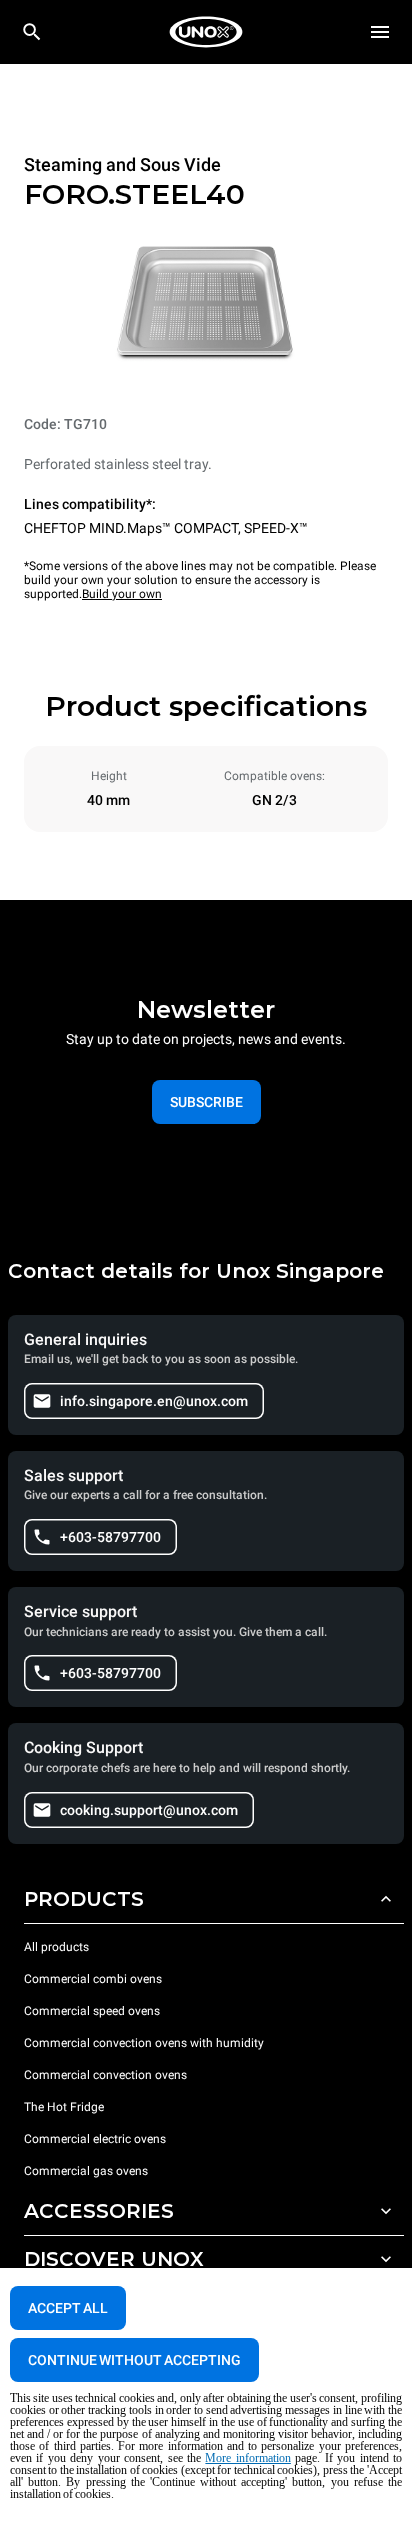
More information (247, 2458)
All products (56, 1947)
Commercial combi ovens (93, 1979)
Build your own (122, 594)
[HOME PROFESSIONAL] (206, 32)
